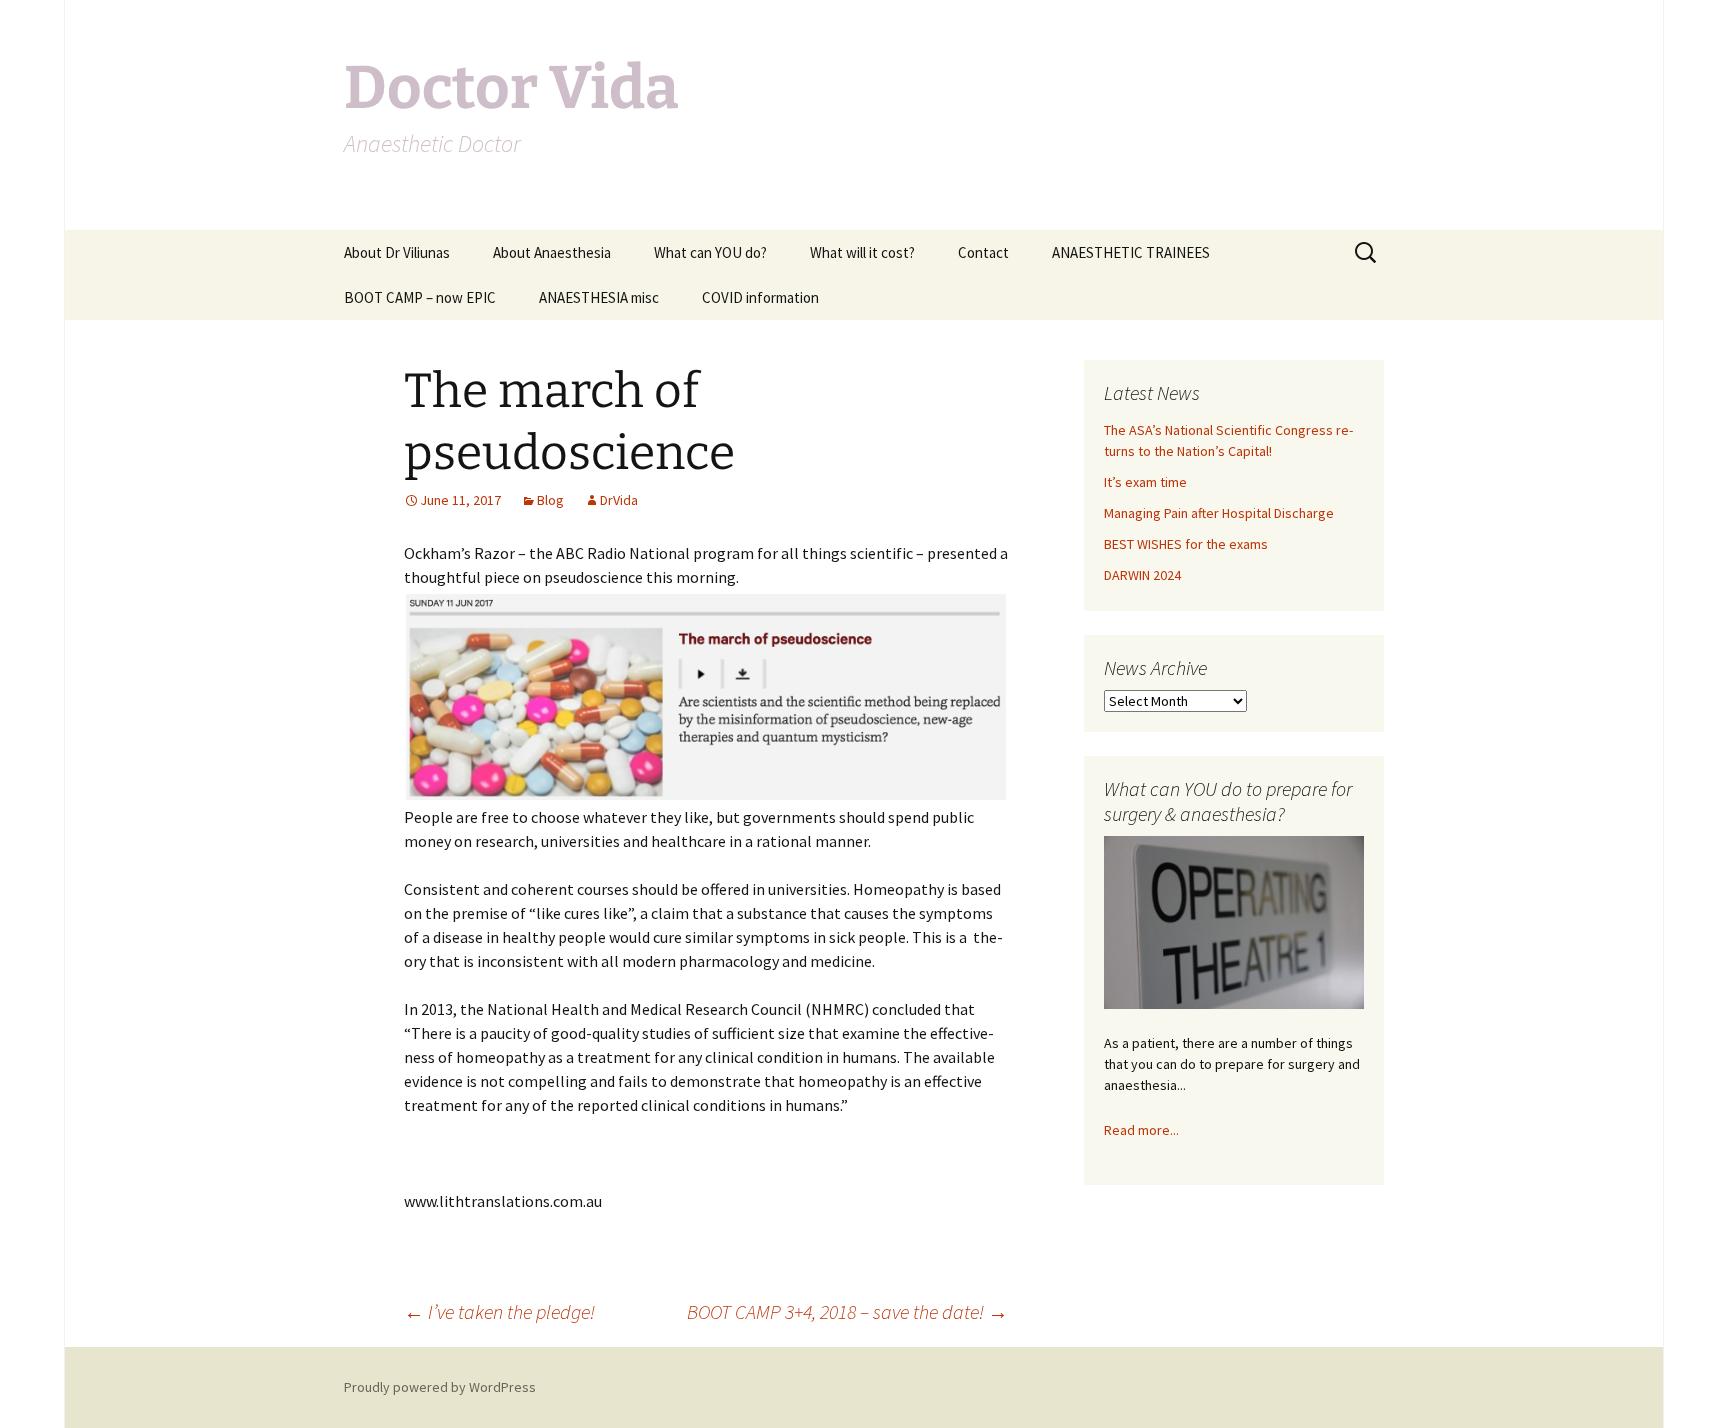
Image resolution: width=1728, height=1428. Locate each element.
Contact (983, 252)
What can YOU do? (710, 252)
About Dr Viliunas (397, 252)
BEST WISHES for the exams (1186, 544)
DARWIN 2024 (1142, 575)
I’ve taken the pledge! (499, 1311)
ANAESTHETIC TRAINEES (1131, 252)
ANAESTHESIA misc (599, 297)
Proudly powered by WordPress (440, 1387)
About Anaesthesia (552, 252)
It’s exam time (1145, 482)
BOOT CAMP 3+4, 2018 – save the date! (847, 1311)
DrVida (619, 500)
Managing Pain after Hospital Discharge (1219, 513)
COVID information (760, 297)
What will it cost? (862, 252)
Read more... (1141, 1130)
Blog (550, 500)
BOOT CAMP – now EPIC (420, 297)
